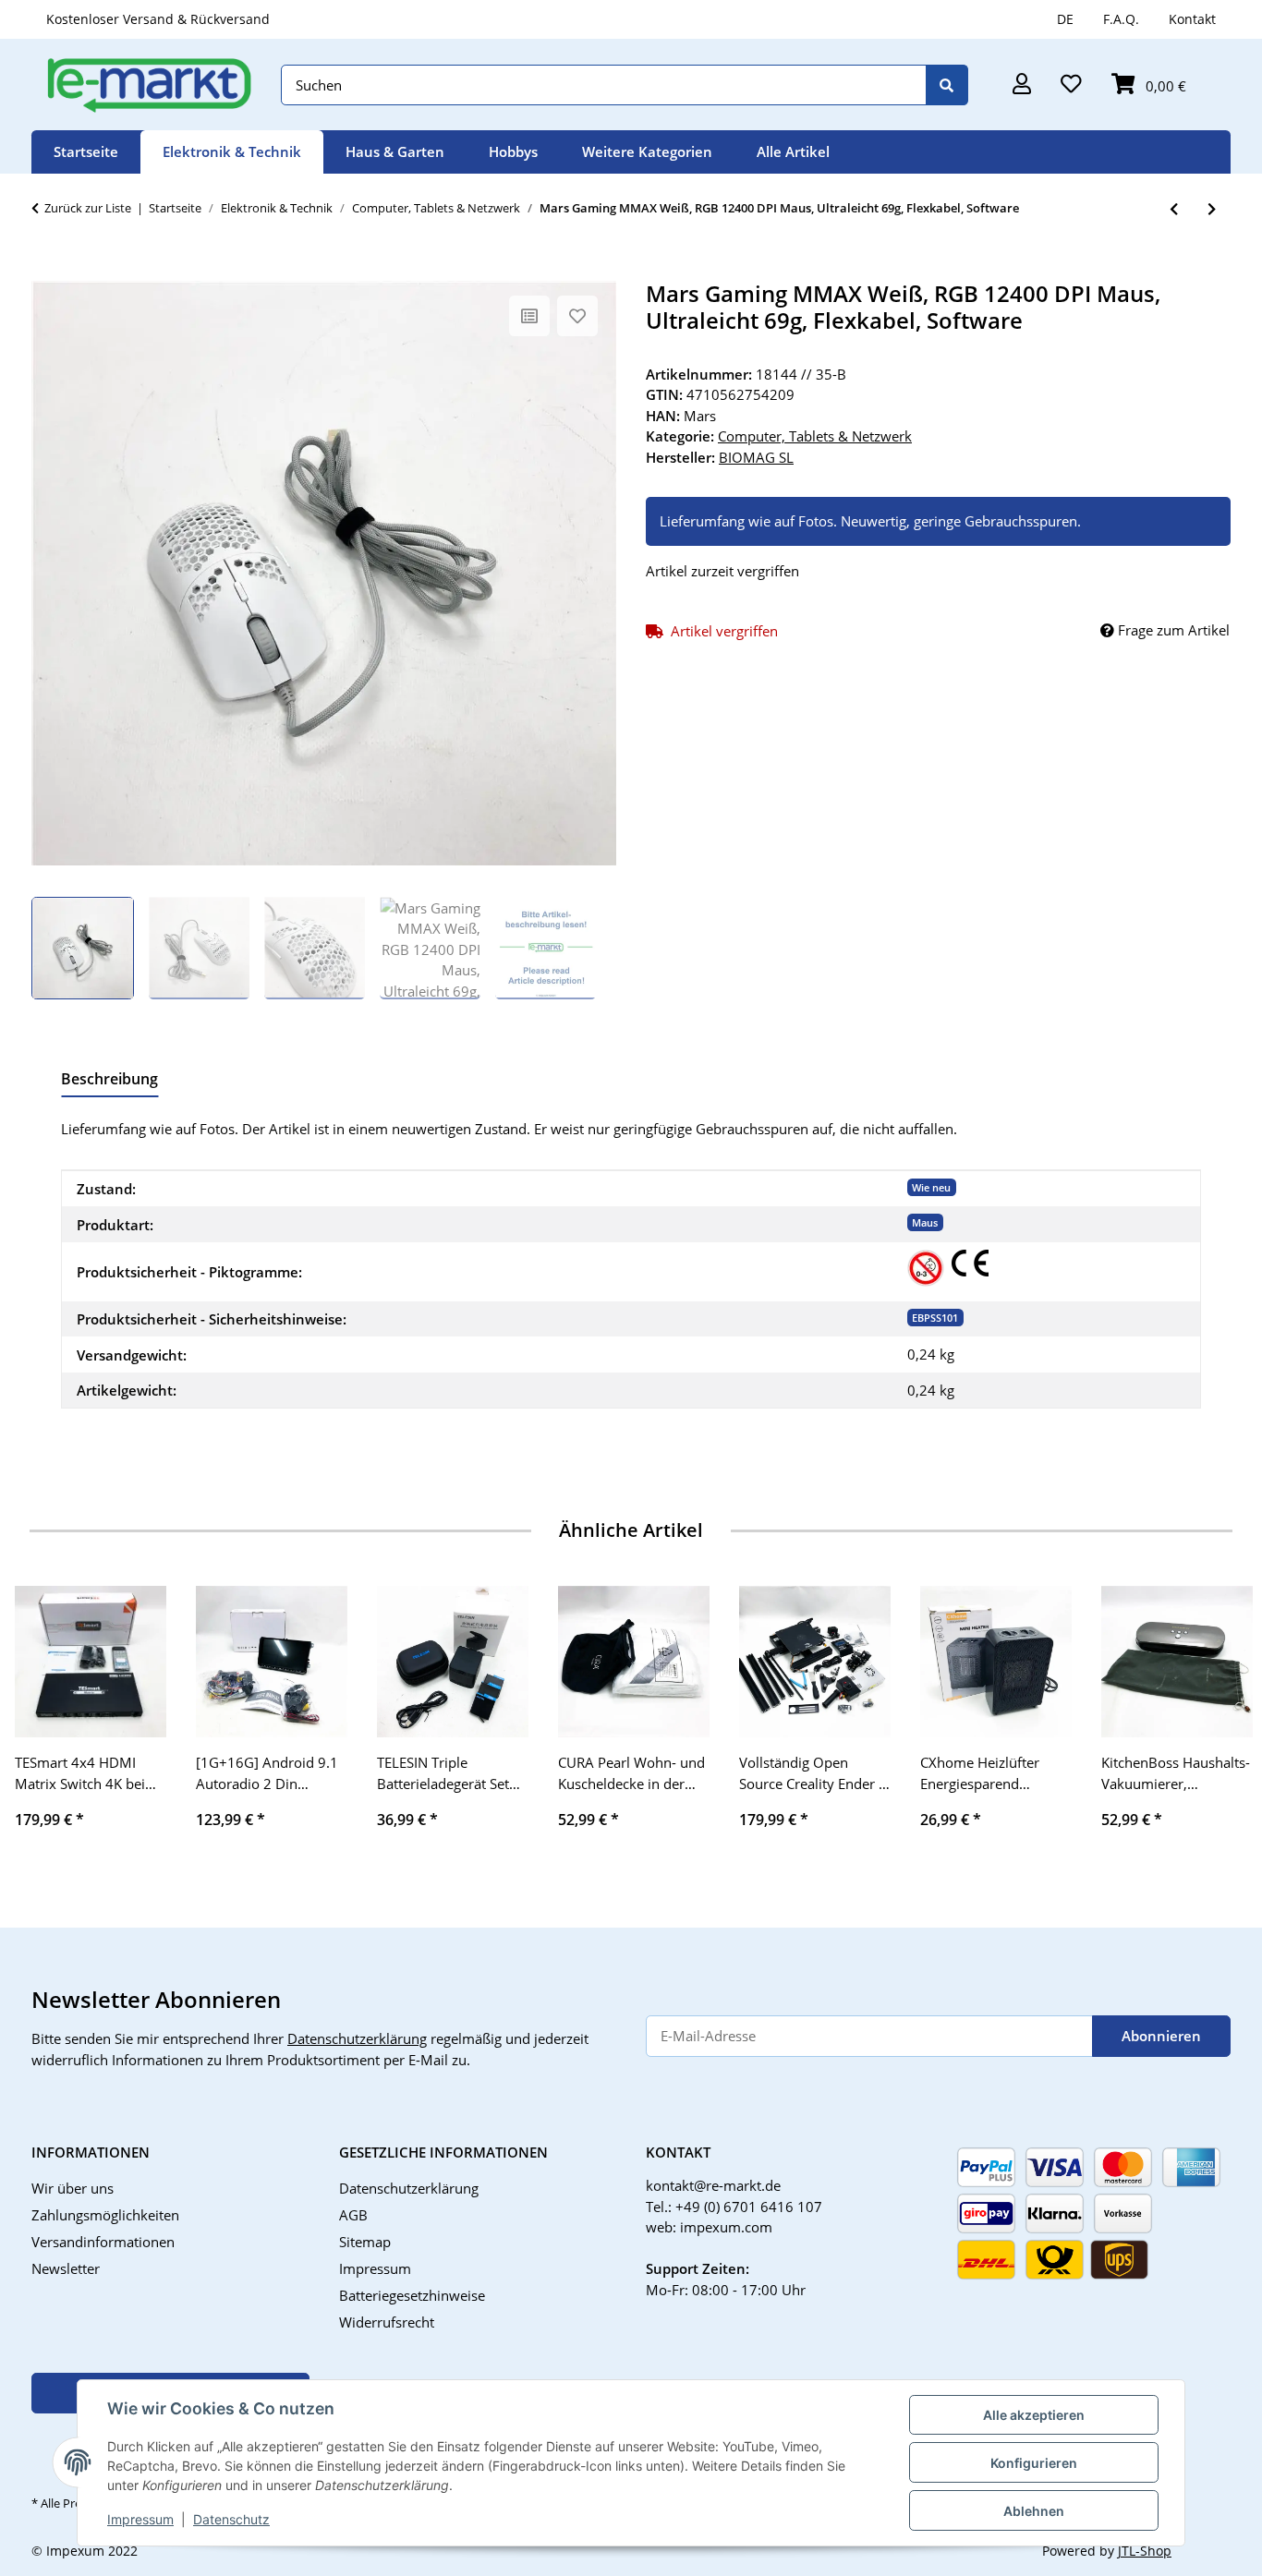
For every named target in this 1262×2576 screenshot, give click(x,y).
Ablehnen (1034, 2511)
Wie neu (931, 1187)
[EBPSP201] (970, 1263)
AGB (353, 2215)
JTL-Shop (1145, 2551)
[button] (1022, 85)
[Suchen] (947, 85)
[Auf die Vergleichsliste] (529, 316)
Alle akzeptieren (1034, 2415)
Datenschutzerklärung (357, 2038)
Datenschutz (231, 2519)
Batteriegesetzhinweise (412, 2295)
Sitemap (365, 2242)
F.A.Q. (1121, 19)
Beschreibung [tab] (109, 1079)
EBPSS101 (935, 1318)
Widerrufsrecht (387, 2322)
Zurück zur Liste (88, 208)
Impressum (140, 2519)
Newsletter (66, 2268)
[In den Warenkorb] (46, 271)
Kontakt (1192, 19)
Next (1217, 1720)
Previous (46, 1720)
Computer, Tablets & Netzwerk (815, 436)
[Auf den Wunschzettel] (577, 316)
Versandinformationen (103, 2242)
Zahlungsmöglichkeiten (105, 2215)
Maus (925, 1222)
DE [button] (1065, 19)
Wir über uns (73, 2188)
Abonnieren (1161, 2036)
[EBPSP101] (926, 1268)
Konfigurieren (1034, 2463)
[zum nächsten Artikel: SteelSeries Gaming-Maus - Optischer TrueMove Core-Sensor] (1212, 209)
